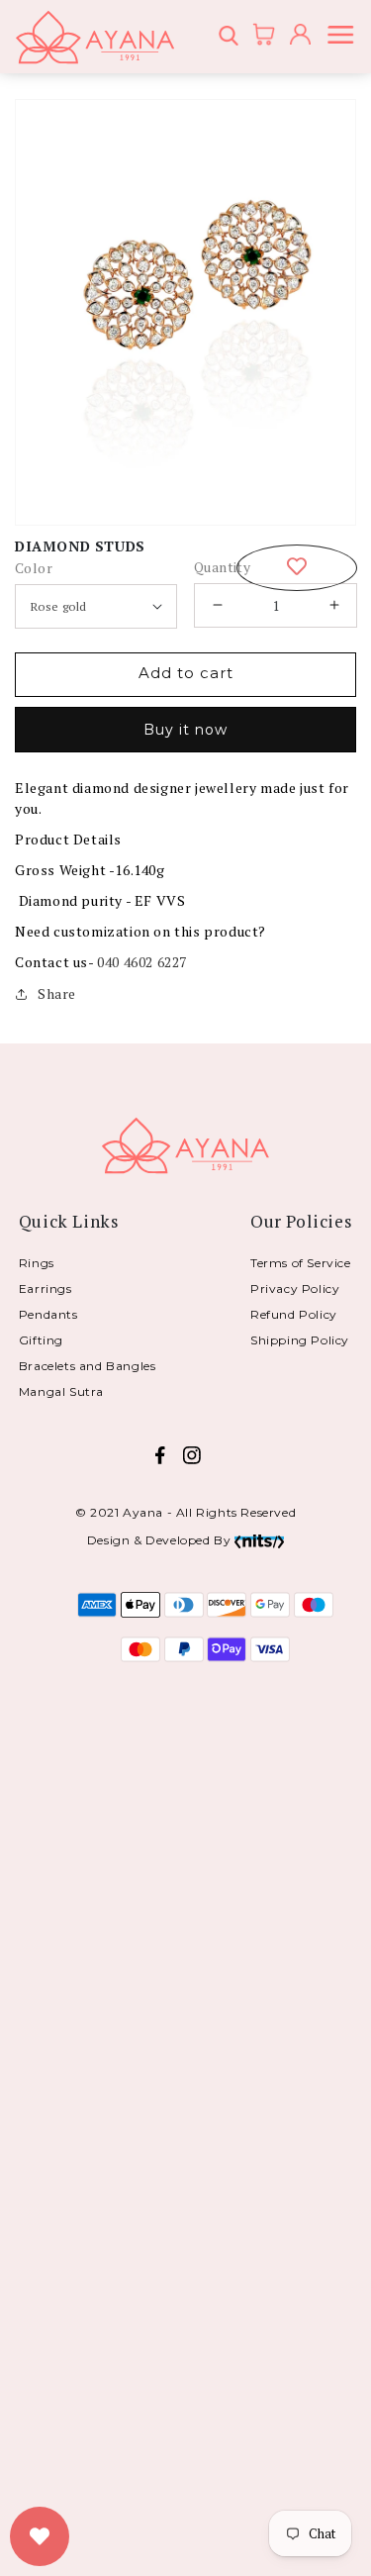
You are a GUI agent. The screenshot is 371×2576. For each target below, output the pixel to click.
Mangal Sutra (61, 1391)
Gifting (41, 1340)
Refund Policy (294, 1314)
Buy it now (185, 730)
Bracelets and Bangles (88, 1366)
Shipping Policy (300, 1340)
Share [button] (57, 993)
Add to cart (186, 673)
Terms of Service (301, 1263)
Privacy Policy (295, 1288)
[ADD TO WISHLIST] (297, 568)
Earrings (46, 1288)
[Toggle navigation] (344, 38)
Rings (37, 1263)
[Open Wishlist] (40, 2536)
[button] (232, 38)
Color (34, 568)
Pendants (48, 1314)
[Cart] (257, 37)
